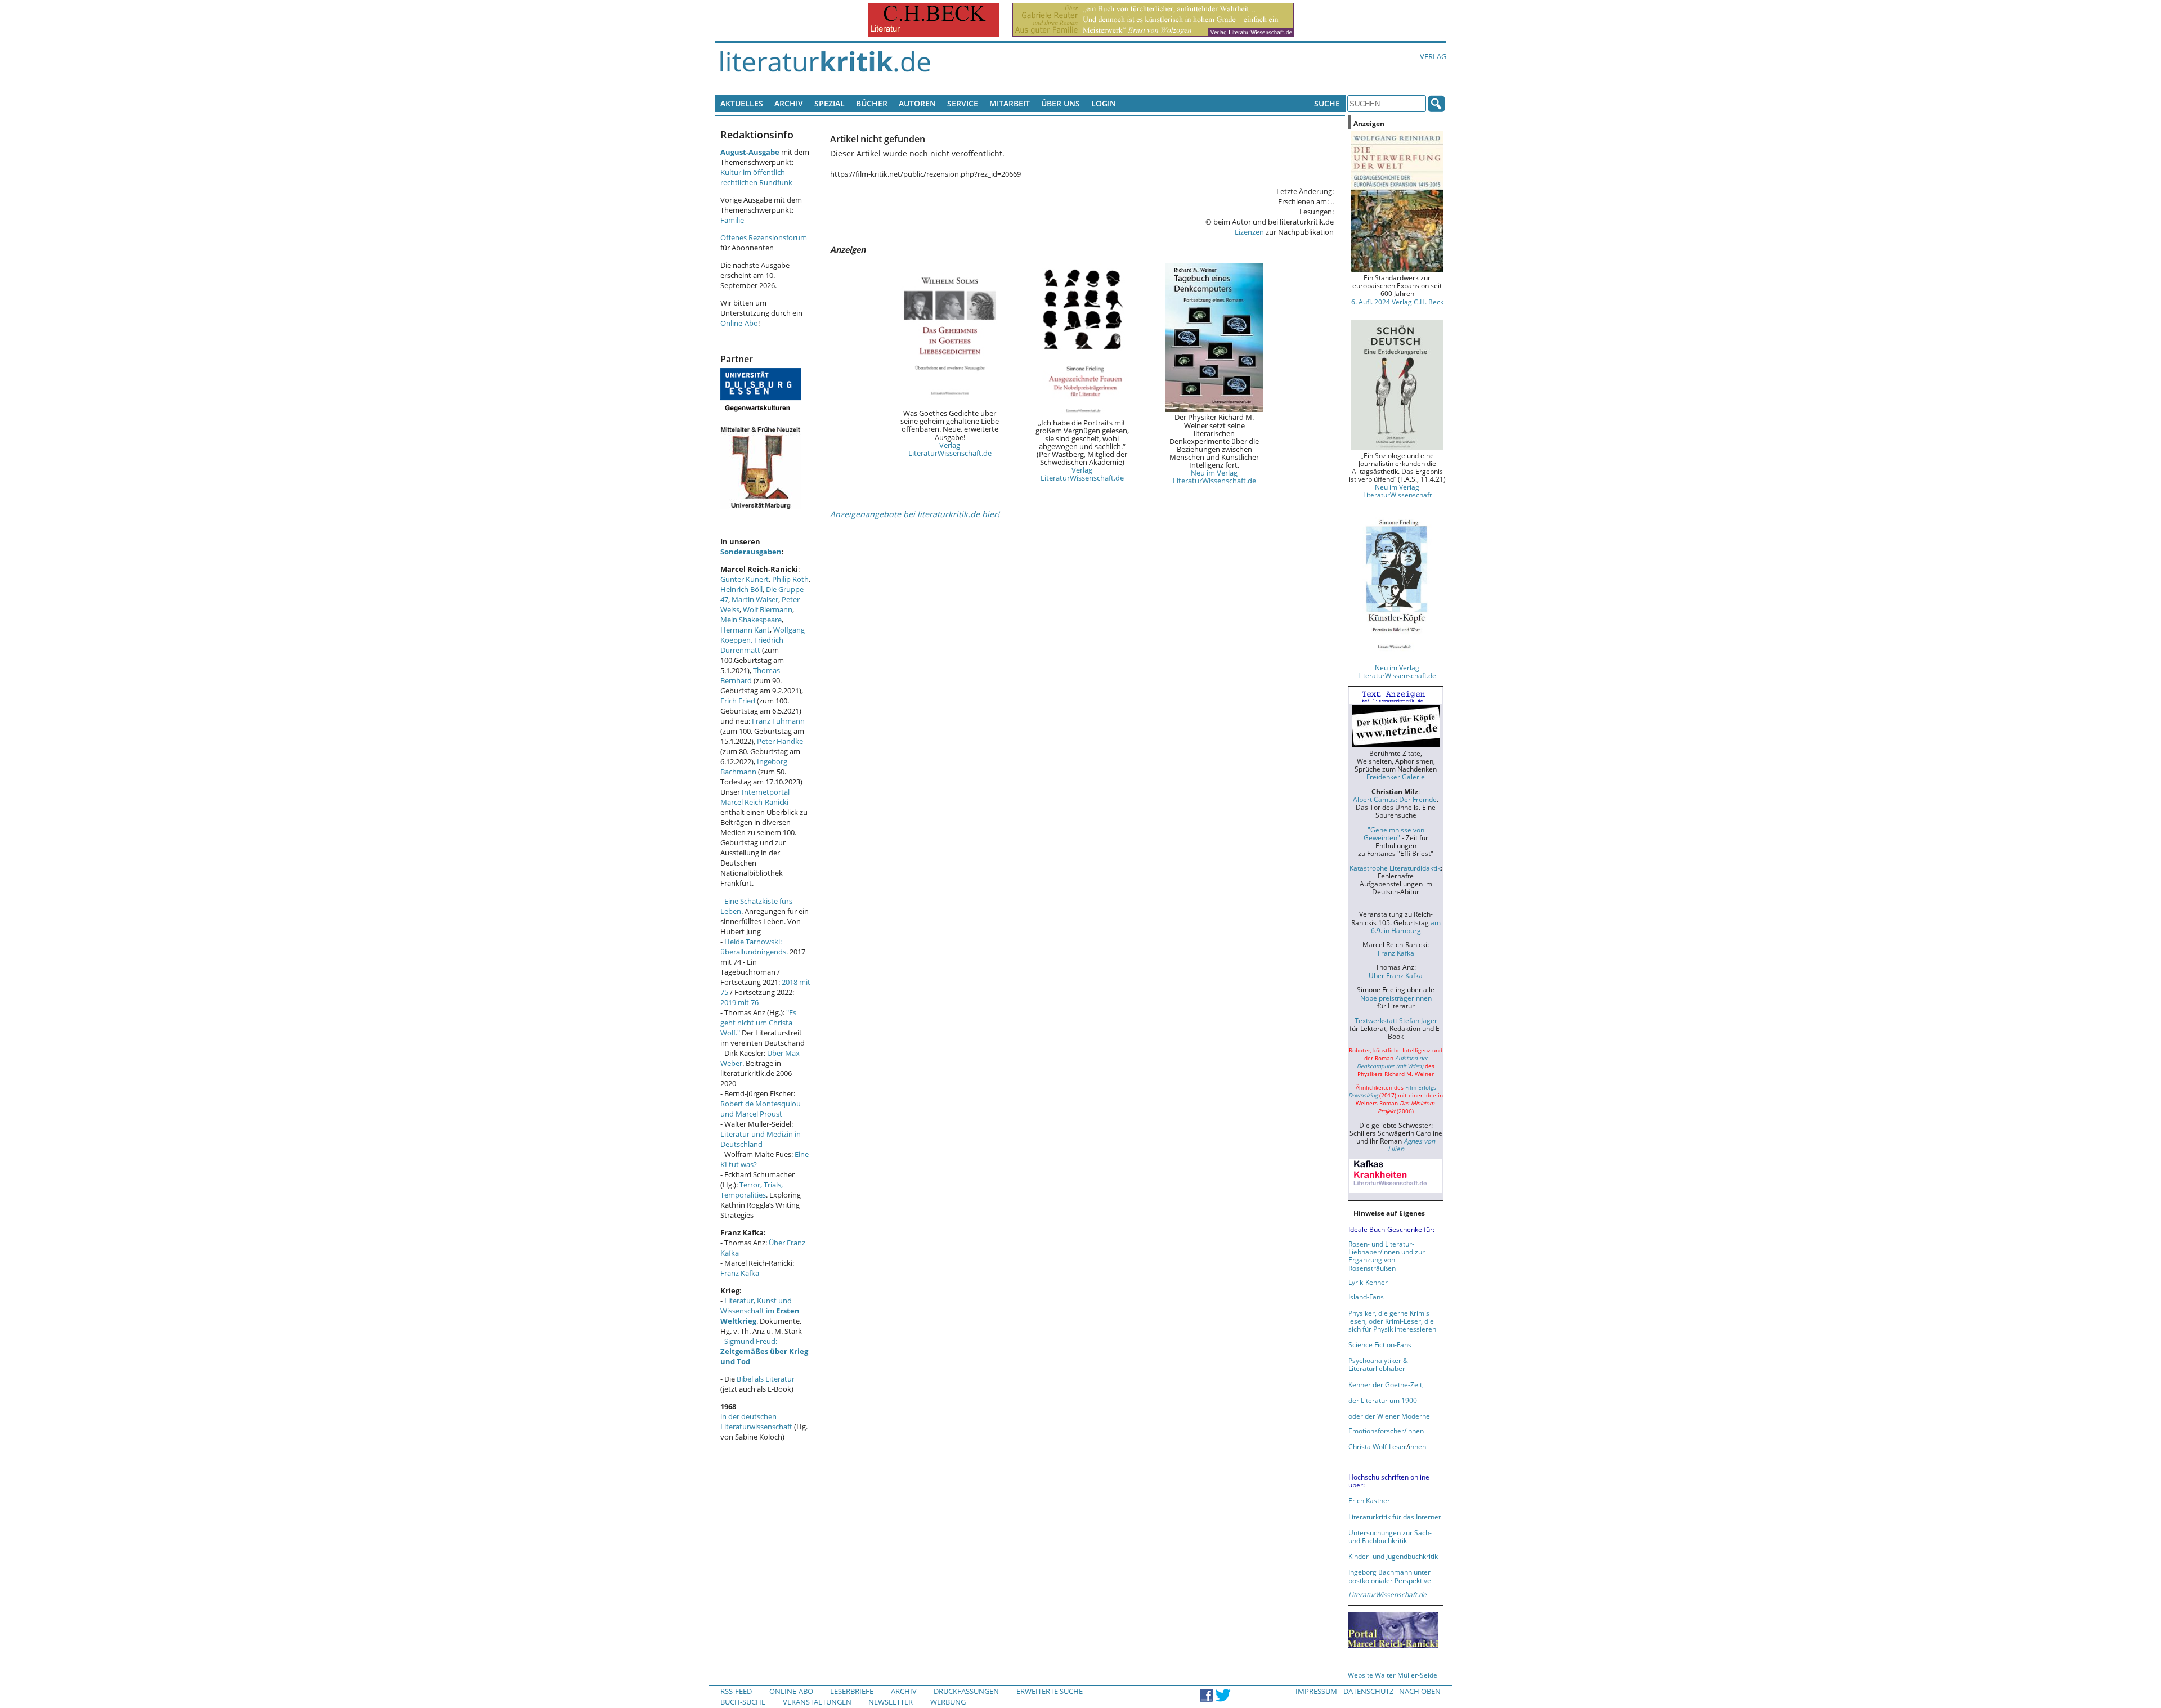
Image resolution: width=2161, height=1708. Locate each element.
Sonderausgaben (751, 552)
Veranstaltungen (817, 1702)
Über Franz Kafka (1396, 975)
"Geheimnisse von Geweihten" (1394, 833)
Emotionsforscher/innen (1386, 1431)
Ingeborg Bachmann (754, 766)
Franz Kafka (740, 1273)
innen (1417, 1446)
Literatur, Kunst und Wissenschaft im (760, 1311)
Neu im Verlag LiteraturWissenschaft (1397, 491)
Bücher (872, 103)
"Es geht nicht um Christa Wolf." (758, 1023)
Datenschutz (1368, 1691)
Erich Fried (738, 701)
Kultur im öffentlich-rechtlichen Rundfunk (756, 177)
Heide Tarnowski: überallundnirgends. (754, 947)
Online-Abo (739, 323)
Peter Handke (780, 741)
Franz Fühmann (778, 721)
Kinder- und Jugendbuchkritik (1393, 1556)
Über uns (1061, 103)
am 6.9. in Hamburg (1406, 926)
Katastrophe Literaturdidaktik (1395, 868)
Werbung (948, 1702)
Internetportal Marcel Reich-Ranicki (755, 797)
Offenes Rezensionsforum (764, 237)
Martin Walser (755, 599)
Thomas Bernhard (750, 675)
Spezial (830, 103)
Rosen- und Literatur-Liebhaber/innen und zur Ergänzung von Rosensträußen (1387, 1256)
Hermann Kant (745, 630)
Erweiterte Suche (1050, 1691)
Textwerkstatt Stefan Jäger (1396, 1020)
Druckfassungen (966, 1691)
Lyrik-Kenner (1368, 1282)
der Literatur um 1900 (1383, 1400)
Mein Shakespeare (751, 620)
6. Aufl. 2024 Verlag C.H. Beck (1397, 302)
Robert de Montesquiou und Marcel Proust (761, 1109)
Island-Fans (1366, 1297)
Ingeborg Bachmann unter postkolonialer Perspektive (1390, 1576)
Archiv (789, 103)
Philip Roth (790, 579)
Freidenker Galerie (1396, 777)
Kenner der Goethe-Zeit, (1386, 1384)
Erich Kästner (1369, 1500)
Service (963, 103)
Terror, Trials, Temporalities (752, 1190)
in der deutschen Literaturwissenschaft (756, 1422)
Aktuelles (742, 103)
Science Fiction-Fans (1380, 1344)
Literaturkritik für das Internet (1395, 1517)
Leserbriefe (852, 1691)
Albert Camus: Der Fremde (1395, 799)
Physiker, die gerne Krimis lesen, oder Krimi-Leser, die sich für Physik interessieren (1392, 1321)
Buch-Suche (743, 1702)
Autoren (917, 103)
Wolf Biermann (768, 609)
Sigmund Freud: (764, 1351)
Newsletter (891, 1702)
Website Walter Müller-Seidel (1393, 1675)
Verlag (1433, 56)
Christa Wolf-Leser (1377, 1446)
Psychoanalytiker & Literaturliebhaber (1378, 1364)
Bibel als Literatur (766, 1379)
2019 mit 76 (739, 1002)
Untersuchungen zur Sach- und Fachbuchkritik (1390, 1536)
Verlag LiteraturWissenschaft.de (950, 449)
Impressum (1316, 1691)
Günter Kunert (745, 579)
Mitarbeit (1010, 103)
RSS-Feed (736, 1691)
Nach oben (1420, 1691)
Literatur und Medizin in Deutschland (761, 1139)
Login (1104, 103)
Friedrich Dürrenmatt (752, 645)
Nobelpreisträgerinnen (1396, 998)
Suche (1327, 103)
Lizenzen (1249, 232)
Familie (732, 220)
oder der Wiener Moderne (1389, 1416)
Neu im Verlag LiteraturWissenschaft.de (1214, 477)
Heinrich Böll (741, 589)
